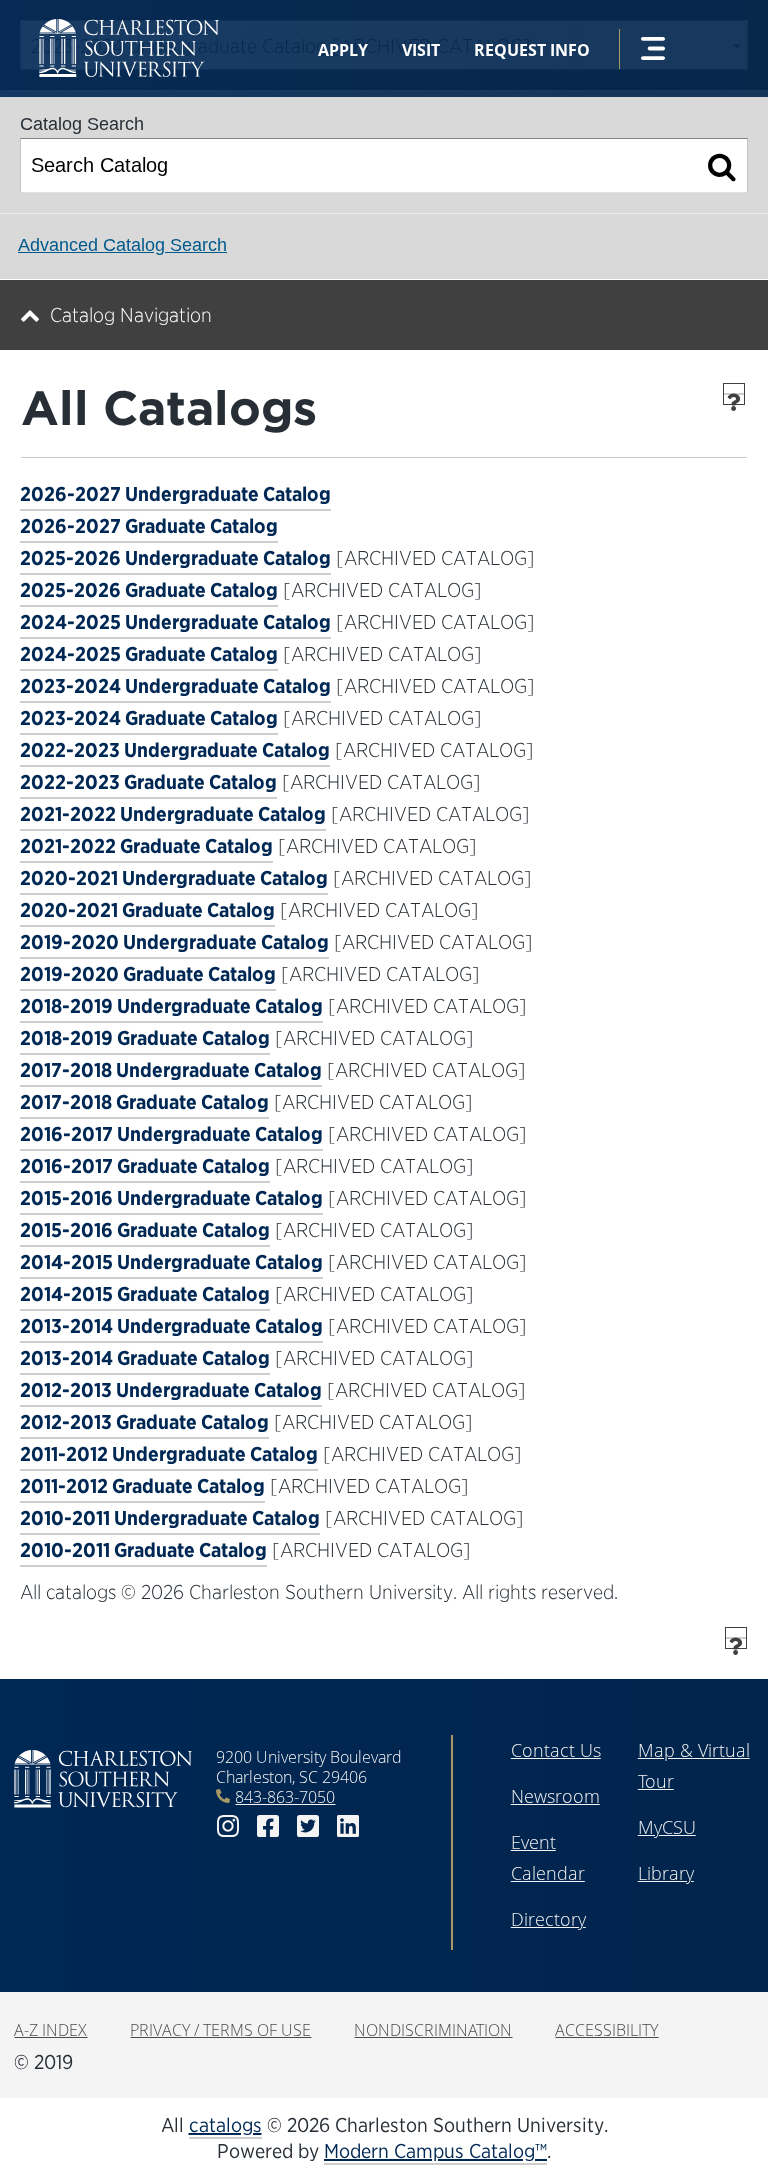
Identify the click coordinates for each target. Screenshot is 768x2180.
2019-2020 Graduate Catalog (148, 974)
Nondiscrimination (433, 2030)
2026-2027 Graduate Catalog (149, 526)
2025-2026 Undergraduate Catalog (175, 558)
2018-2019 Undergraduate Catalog (171, 1006)
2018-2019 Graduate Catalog (145, 1038)
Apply (343, 50)
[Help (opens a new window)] (734, 394)
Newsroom (555, 1796)
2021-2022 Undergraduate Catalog (173, 814)
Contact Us (556, 1750)
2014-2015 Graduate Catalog (145, 1294)
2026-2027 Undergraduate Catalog (175, 494)
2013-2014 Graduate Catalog (145, 1358)
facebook (268, 1826)
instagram (228, 1826)
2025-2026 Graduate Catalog (149, 590)
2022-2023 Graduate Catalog (148, 782)
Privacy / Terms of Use (220, 2030)
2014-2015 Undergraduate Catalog (171, 1262)
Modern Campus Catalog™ (435, 2151)
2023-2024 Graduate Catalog (149, 718)
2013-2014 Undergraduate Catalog (171, 1326)
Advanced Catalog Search (122, 245)
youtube (388, 1826)
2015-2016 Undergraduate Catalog (171, 1198)
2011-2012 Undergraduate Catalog (169, 1454)
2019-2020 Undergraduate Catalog (174, 942)
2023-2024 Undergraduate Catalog (175, 686)
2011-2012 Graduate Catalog (142, 1486)
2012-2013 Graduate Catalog (144, 1422)
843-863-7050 (285, 1797)
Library (666, 1873)
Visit (421, 50)
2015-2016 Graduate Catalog (145, 1230)
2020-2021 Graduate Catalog (147, 910)
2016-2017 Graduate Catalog (145, 1166)
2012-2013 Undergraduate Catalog (171, 1390)
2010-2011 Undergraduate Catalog (170, 1518)
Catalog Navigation (131, 315)
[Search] (722, 165)
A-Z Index (50, 2030)
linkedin (348, 1826)
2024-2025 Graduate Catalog (149, 654)
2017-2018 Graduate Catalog (144, 1102)
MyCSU (667, 1827)
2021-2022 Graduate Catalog (146, 846)
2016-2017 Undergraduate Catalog (171, 1134)
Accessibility (606, 2030)
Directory (548, 1919)
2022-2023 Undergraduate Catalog (175, 750)
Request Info (532, 50)
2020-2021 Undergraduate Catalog (174, 878)
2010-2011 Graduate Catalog (143, 1550)
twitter (308, 1826)
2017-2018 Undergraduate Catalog (171, 1070)
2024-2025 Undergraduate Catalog (175, 622)
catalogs (225, 2125)
